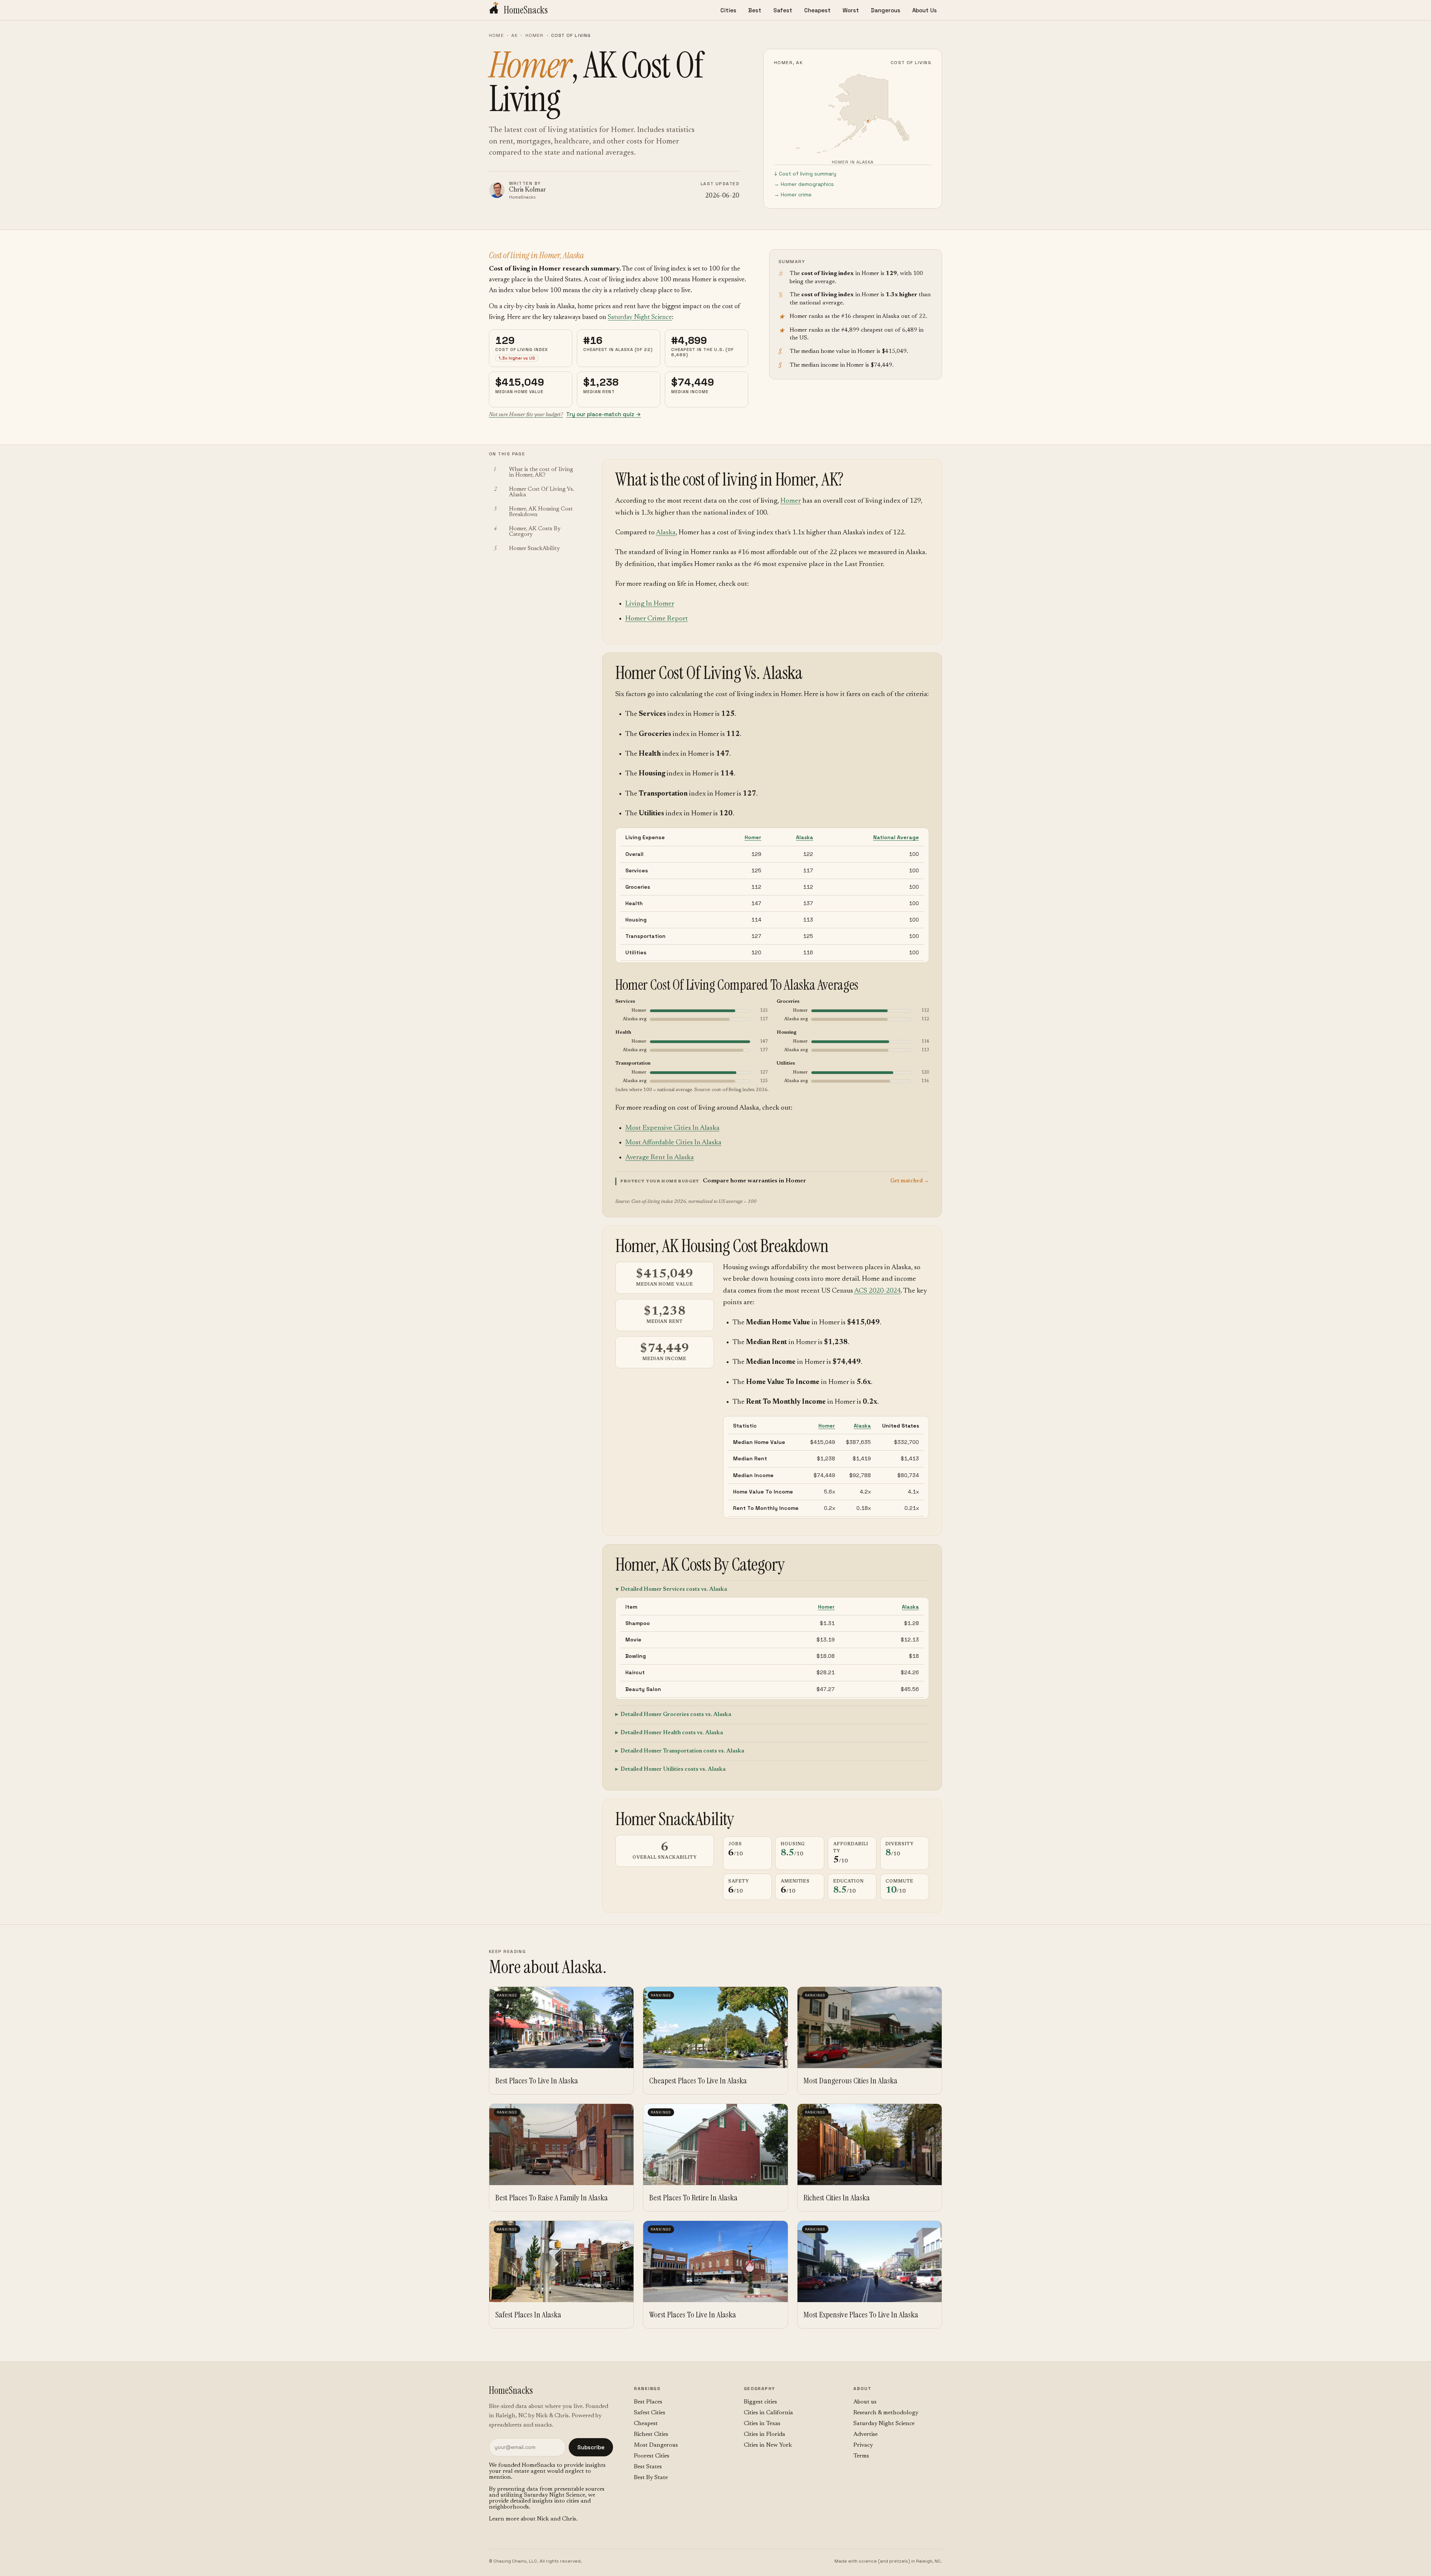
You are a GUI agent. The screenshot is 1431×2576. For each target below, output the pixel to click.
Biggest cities (760, 2402)
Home (496, 35)
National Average (896, 837)
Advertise (865, 2434)
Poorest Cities (652, 2456)
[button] (772, 1181)
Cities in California (768, 2413)
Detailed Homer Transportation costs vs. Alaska (682, 1751)
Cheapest (817, 10)
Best (755, 10)
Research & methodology (886, 2413)
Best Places (648, 2402)
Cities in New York (768, 2445)
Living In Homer (650, 604)
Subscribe (591, 2447)
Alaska (666, 533)
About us (865, 2402)
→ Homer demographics (804, 184)
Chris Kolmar (527, 190)
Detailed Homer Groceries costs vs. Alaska (676, 1715)
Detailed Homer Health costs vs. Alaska (672, 1733)
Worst (851, 10)
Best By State (651, 2478)
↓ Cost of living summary (805, 174)
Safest (783, 10)
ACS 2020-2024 (877, 1291)
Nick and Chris (557, 2519)
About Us (925, 10)
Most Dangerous (656, 2445)
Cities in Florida (765, 2434)
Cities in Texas (762, 2424)
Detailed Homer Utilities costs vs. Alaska (673, 1769)
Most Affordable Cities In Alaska (673, 1143)
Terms (861, 2456)
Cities (728, 10)
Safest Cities (650, 2413)
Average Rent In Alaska (660, 1158)
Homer (535, 35)
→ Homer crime (793, 195)
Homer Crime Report (657, 619)
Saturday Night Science (640, 317)
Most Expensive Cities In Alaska (672, 1128)
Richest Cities (651, 2434)
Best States (648, 2467)
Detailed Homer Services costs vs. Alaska (674, 1589)
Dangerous (886, 10)
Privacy (863, 2445)
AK (514, 35)
